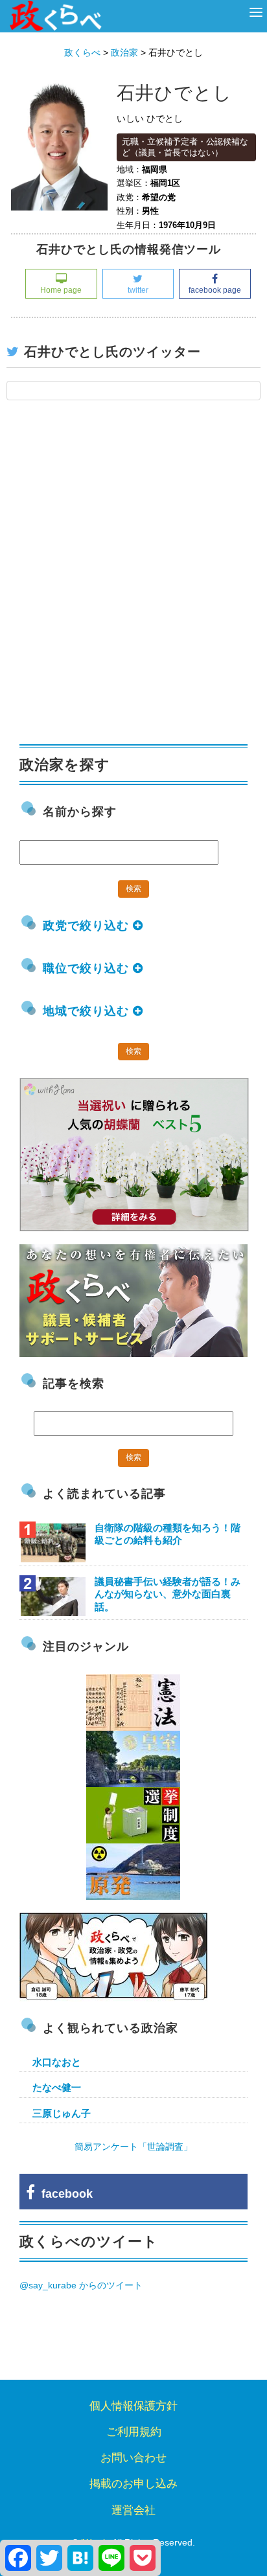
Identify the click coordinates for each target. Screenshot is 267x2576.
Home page (61, 290)
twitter (138, 290)
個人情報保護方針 (133, 2406)
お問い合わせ (133, 2458)
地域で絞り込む (88, 1011)
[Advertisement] (133, 579)
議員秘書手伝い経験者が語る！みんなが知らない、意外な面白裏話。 (168, 1594)
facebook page (215, 290)
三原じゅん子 (62, 2113)
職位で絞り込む (88, 968)
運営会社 (133, 2510)
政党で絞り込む (88, 926)
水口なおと (57, 2062)
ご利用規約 (134, 2432)
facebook (64, 2194)
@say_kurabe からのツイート (81, 2285)
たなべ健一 (57, 2087)
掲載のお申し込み (133, 2484)
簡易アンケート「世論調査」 (133, 2147)
